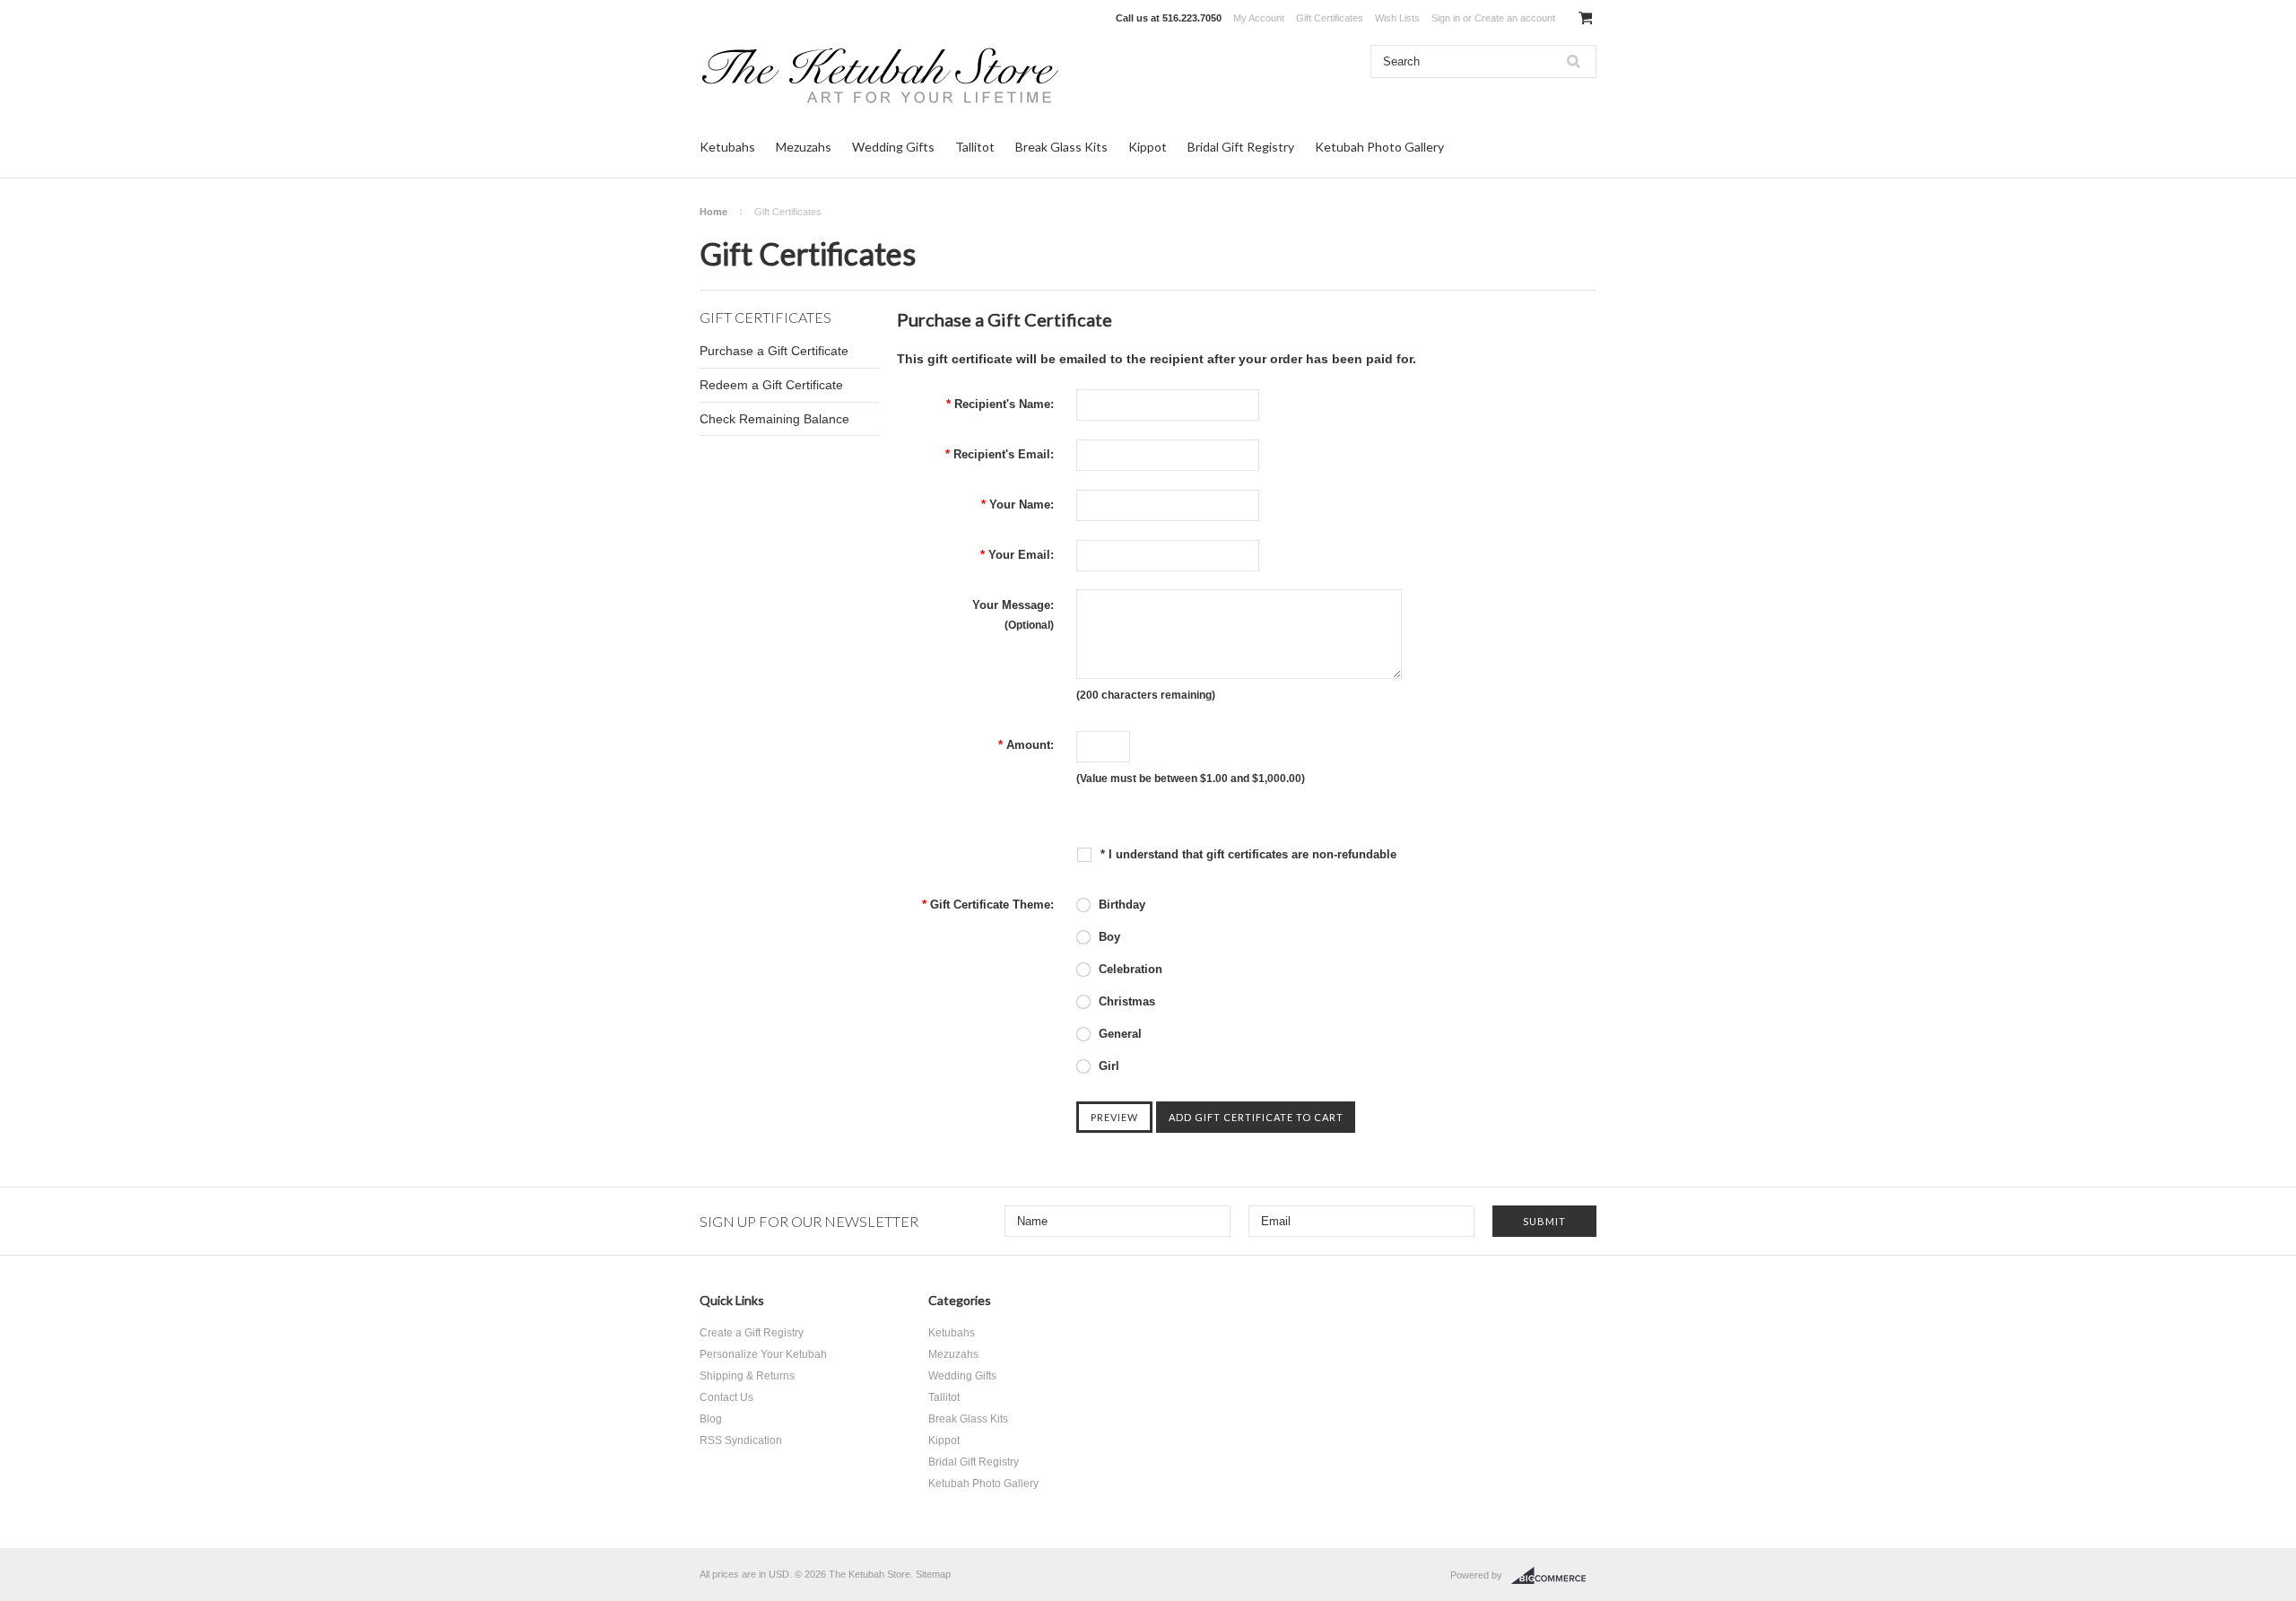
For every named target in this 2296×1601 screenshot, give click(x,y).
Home (713, 212)
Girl (1107, 1066)
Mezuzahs (804, 147)
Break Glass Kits (1061, 147)
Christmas (1125, 1001)
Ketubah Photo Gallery (1379, 147)
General (1118, 1034)
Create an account (1515, 18)
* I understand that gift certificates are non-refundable (1247, 854)
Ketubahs (727, 147)
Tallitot (975, 147)
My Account (1259, 18)
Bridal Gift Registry (1241, 147)
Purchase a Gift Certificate (774, 351)
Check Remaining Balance (774, 419)
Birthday (1120, 905)
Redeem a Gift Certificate (771, 385)
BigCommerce (1554, 1576)
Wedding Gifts (893, 147)
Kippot (1148, 147)
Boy (1108, 937)
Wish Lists (1397, 18)
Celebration (1129, 969)
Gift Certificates (1330, 18)
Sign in (1446, 18)
